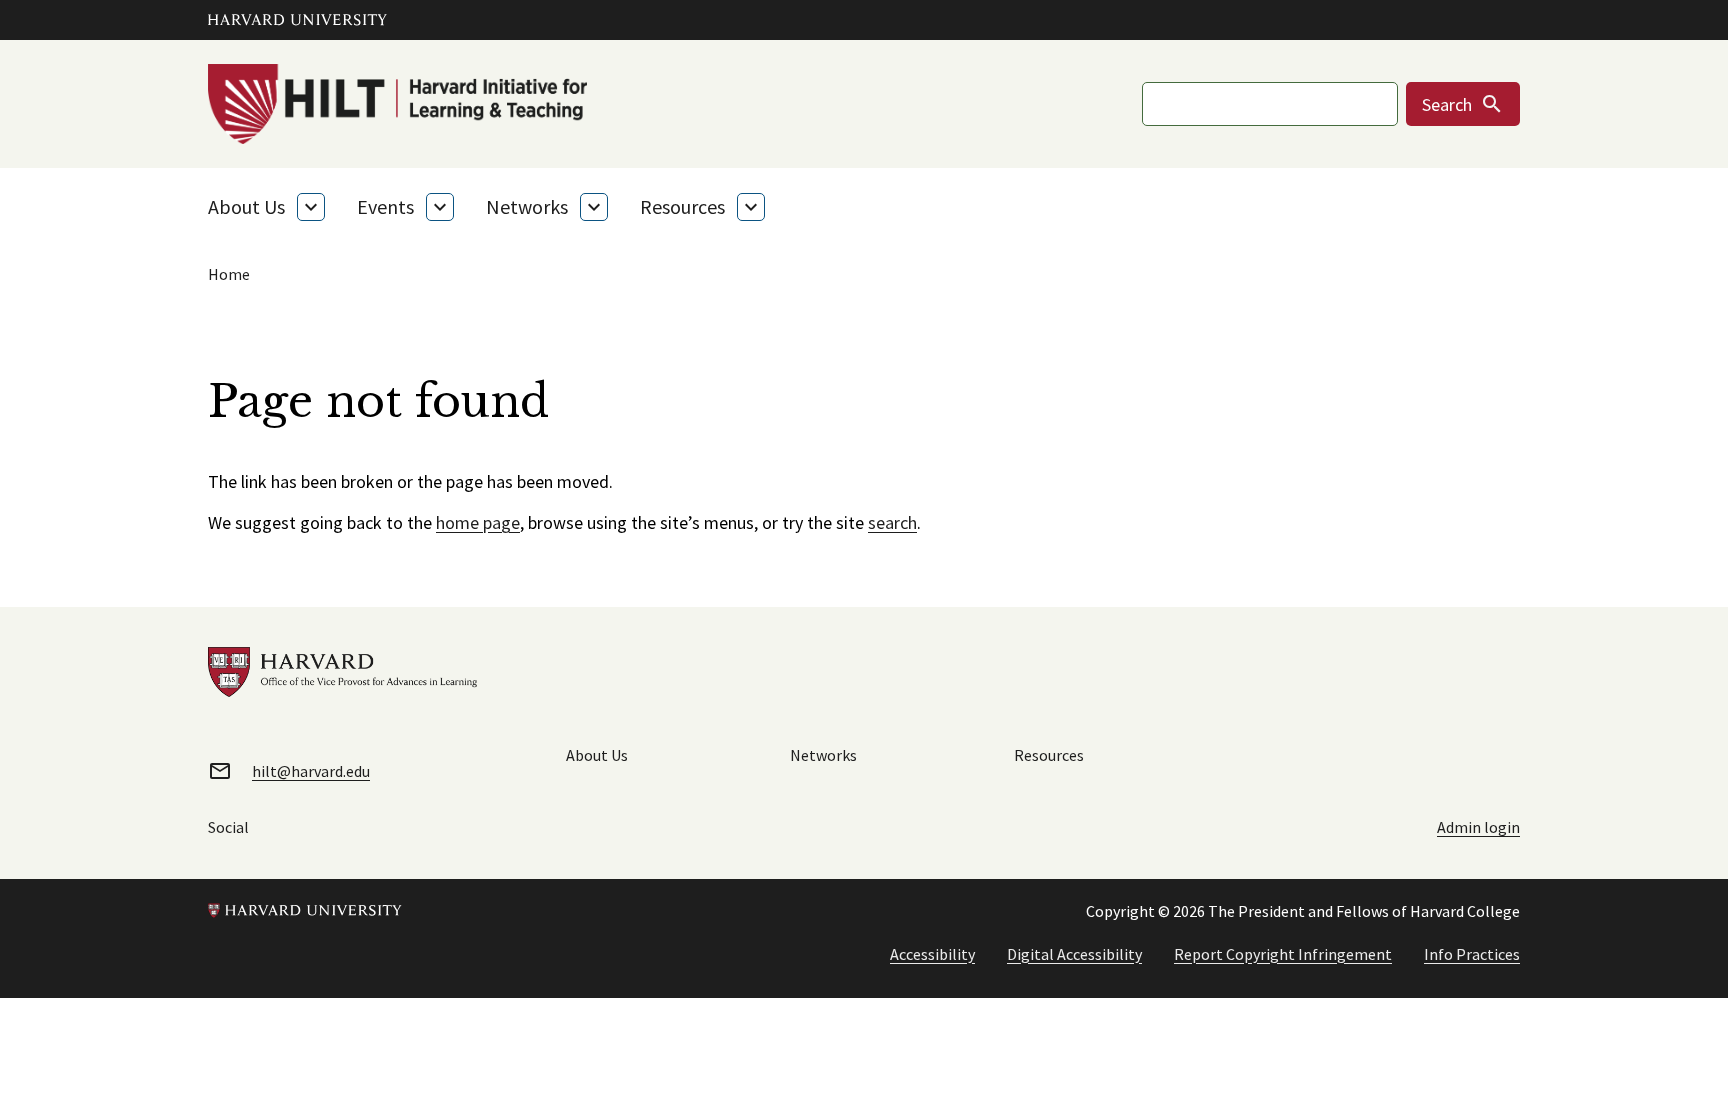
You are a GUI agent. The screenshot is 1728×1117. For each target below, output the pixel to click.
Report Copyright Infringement (1283, 954)
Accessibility (932, 954)
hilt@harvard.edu (311, 771)
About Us (246, 206)
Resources (682, 206)
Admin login (1478, 827)
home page (478, 522)
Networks (527, 206)
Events (385, 206)
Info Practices (1472, 954)
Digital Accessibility (1074, 954)
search (892, 522)
